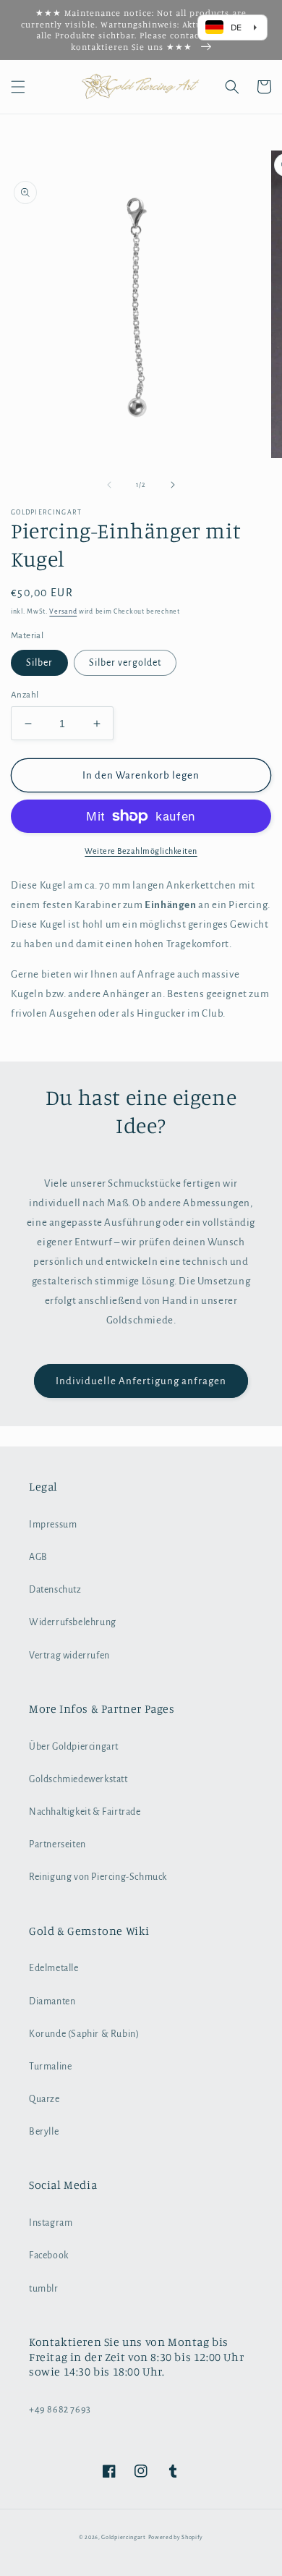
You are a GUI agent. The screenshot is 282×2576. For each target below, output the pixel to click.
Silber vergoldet (125, 663)
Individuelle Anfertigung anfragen (141, 1381)
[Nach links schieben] (109, 485)
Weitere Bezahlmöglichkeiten (141, 851)
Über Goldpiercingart (74, 1747)
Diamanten (52, 2001)
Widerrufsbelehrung (73, 1622)
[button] (18, 87)
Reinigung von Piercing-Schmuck (98, 1877)
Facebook (49, 2255)
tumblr (44, 2289)
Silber (39, 663)
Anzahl (25, 695)
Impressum (53, 1525)
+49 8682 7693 (60, 2410)
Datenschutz (55, 1590)
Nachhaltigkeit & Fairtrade (85, 1812)
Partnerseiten (57, 1844)
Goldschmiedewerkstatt (78, 1779)
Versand (63, 611)
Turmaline (50, 2067)
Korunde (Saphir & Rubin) (84, 2034)
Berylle (44, 2132)
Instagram (51, 2223)
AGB (38, 1557)
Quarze (44, 2099)
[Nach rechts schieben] (173, 485)
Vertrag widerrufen (69, 1656)
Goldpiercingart (124, 2537)
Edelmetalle (54, 1968)
